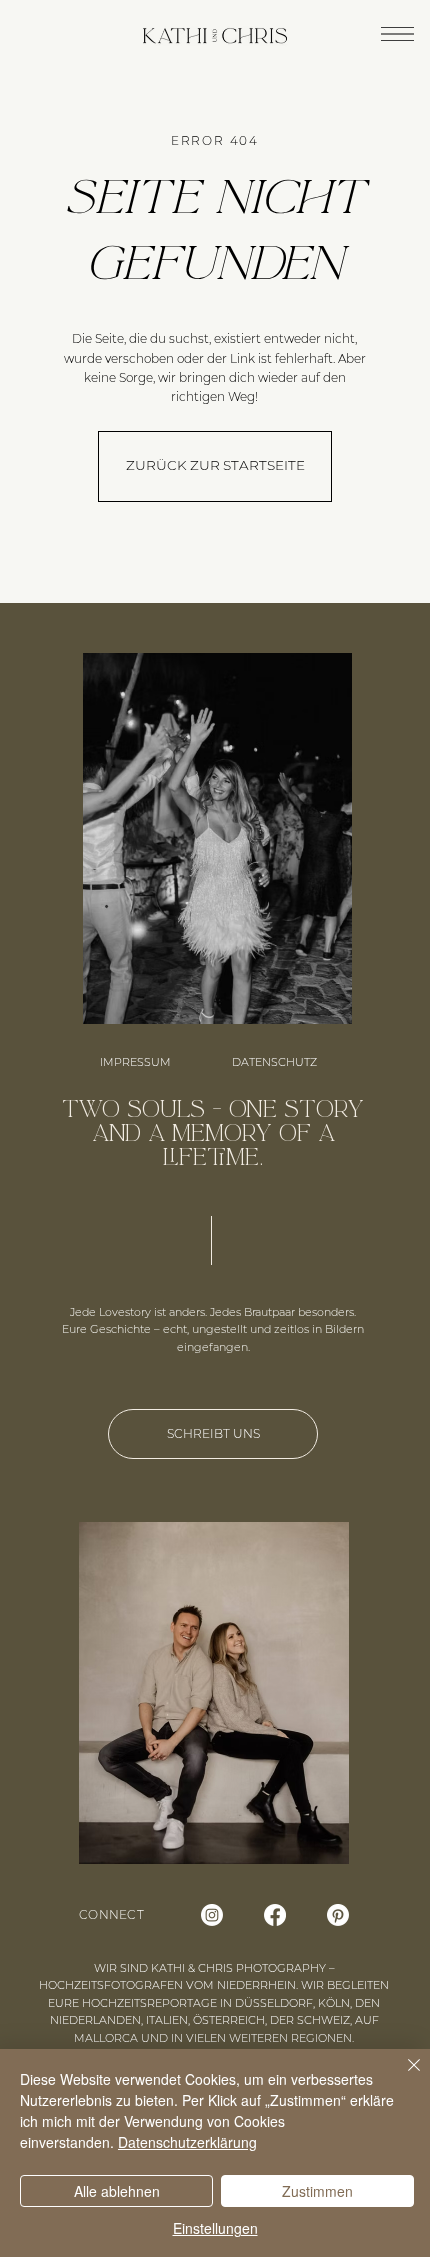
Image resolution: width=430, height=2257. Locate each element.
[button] (215, 466)
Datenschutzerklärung (187, 2142)
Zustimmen (317, 2191)
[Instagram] (212, 1915)
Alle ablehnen (117, 2191)
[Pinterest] (338, 1915)
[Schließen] (402, 2077)
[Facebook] (275, 1915)
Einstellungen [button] (215, 2228)
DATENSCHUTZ (274, 1062)
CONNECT (111, 1914)
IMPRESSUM (135, 1062)
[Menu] (397, 33)
